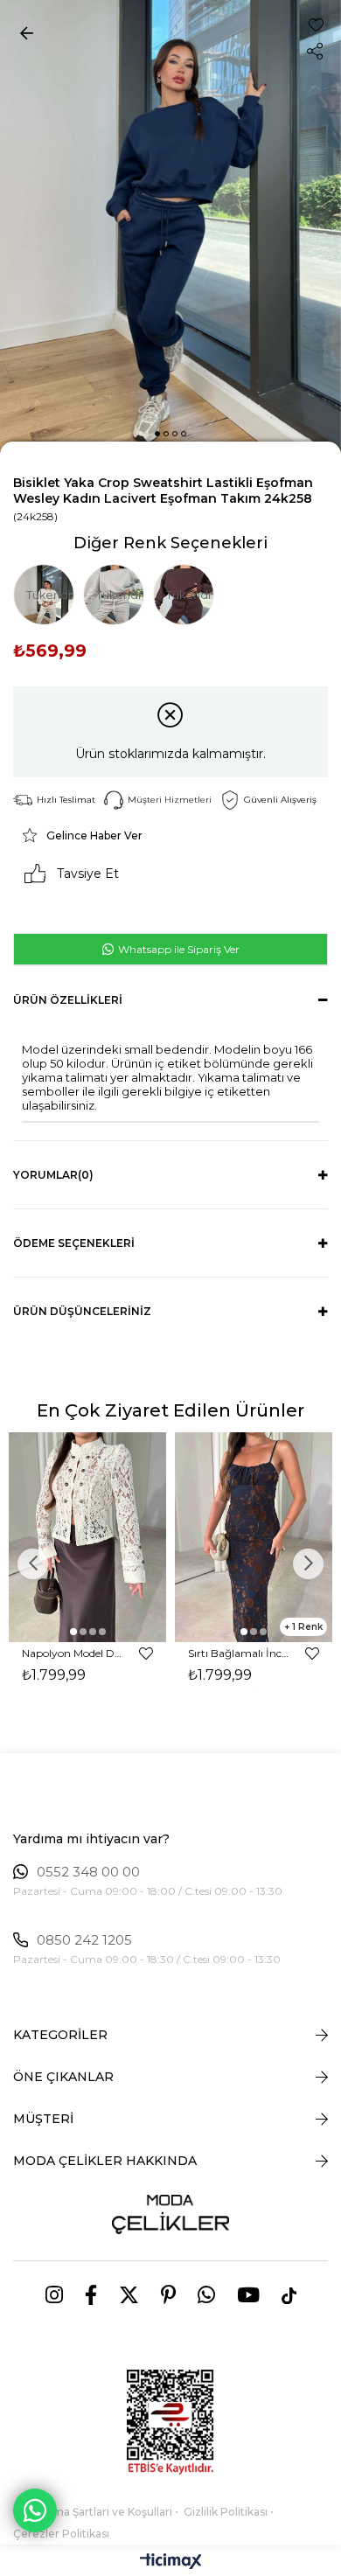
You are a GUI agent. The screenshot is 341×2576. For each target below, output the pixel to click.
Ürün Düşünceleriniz (82, 1311)
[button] (157, 434)
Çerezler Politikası (61, 2534)
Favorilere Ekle (146, 1654)
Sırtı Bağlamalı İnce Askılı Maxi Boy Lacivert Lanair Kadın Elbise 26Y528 (238, 1653)
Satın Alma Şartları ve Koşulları (93, 2512)
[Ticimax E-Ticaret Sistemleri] (171, 2562)
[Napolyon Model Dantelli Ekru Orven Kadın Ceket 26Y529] (87, 1537)
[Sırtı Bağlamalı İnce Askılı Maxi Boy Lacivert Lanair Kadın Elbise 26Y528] (254, 1537)
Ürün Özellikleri (68, 1000)
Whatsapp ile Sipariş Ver (177, 949)
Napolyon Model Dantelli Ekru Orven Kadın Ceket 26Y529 (72, 1653)
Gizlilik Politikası (226, 2512)
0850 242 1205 (84, 1940)
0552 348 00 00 (88, 1872)
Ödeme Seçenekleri (74, 1243)
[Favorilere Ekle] (316, 25)
